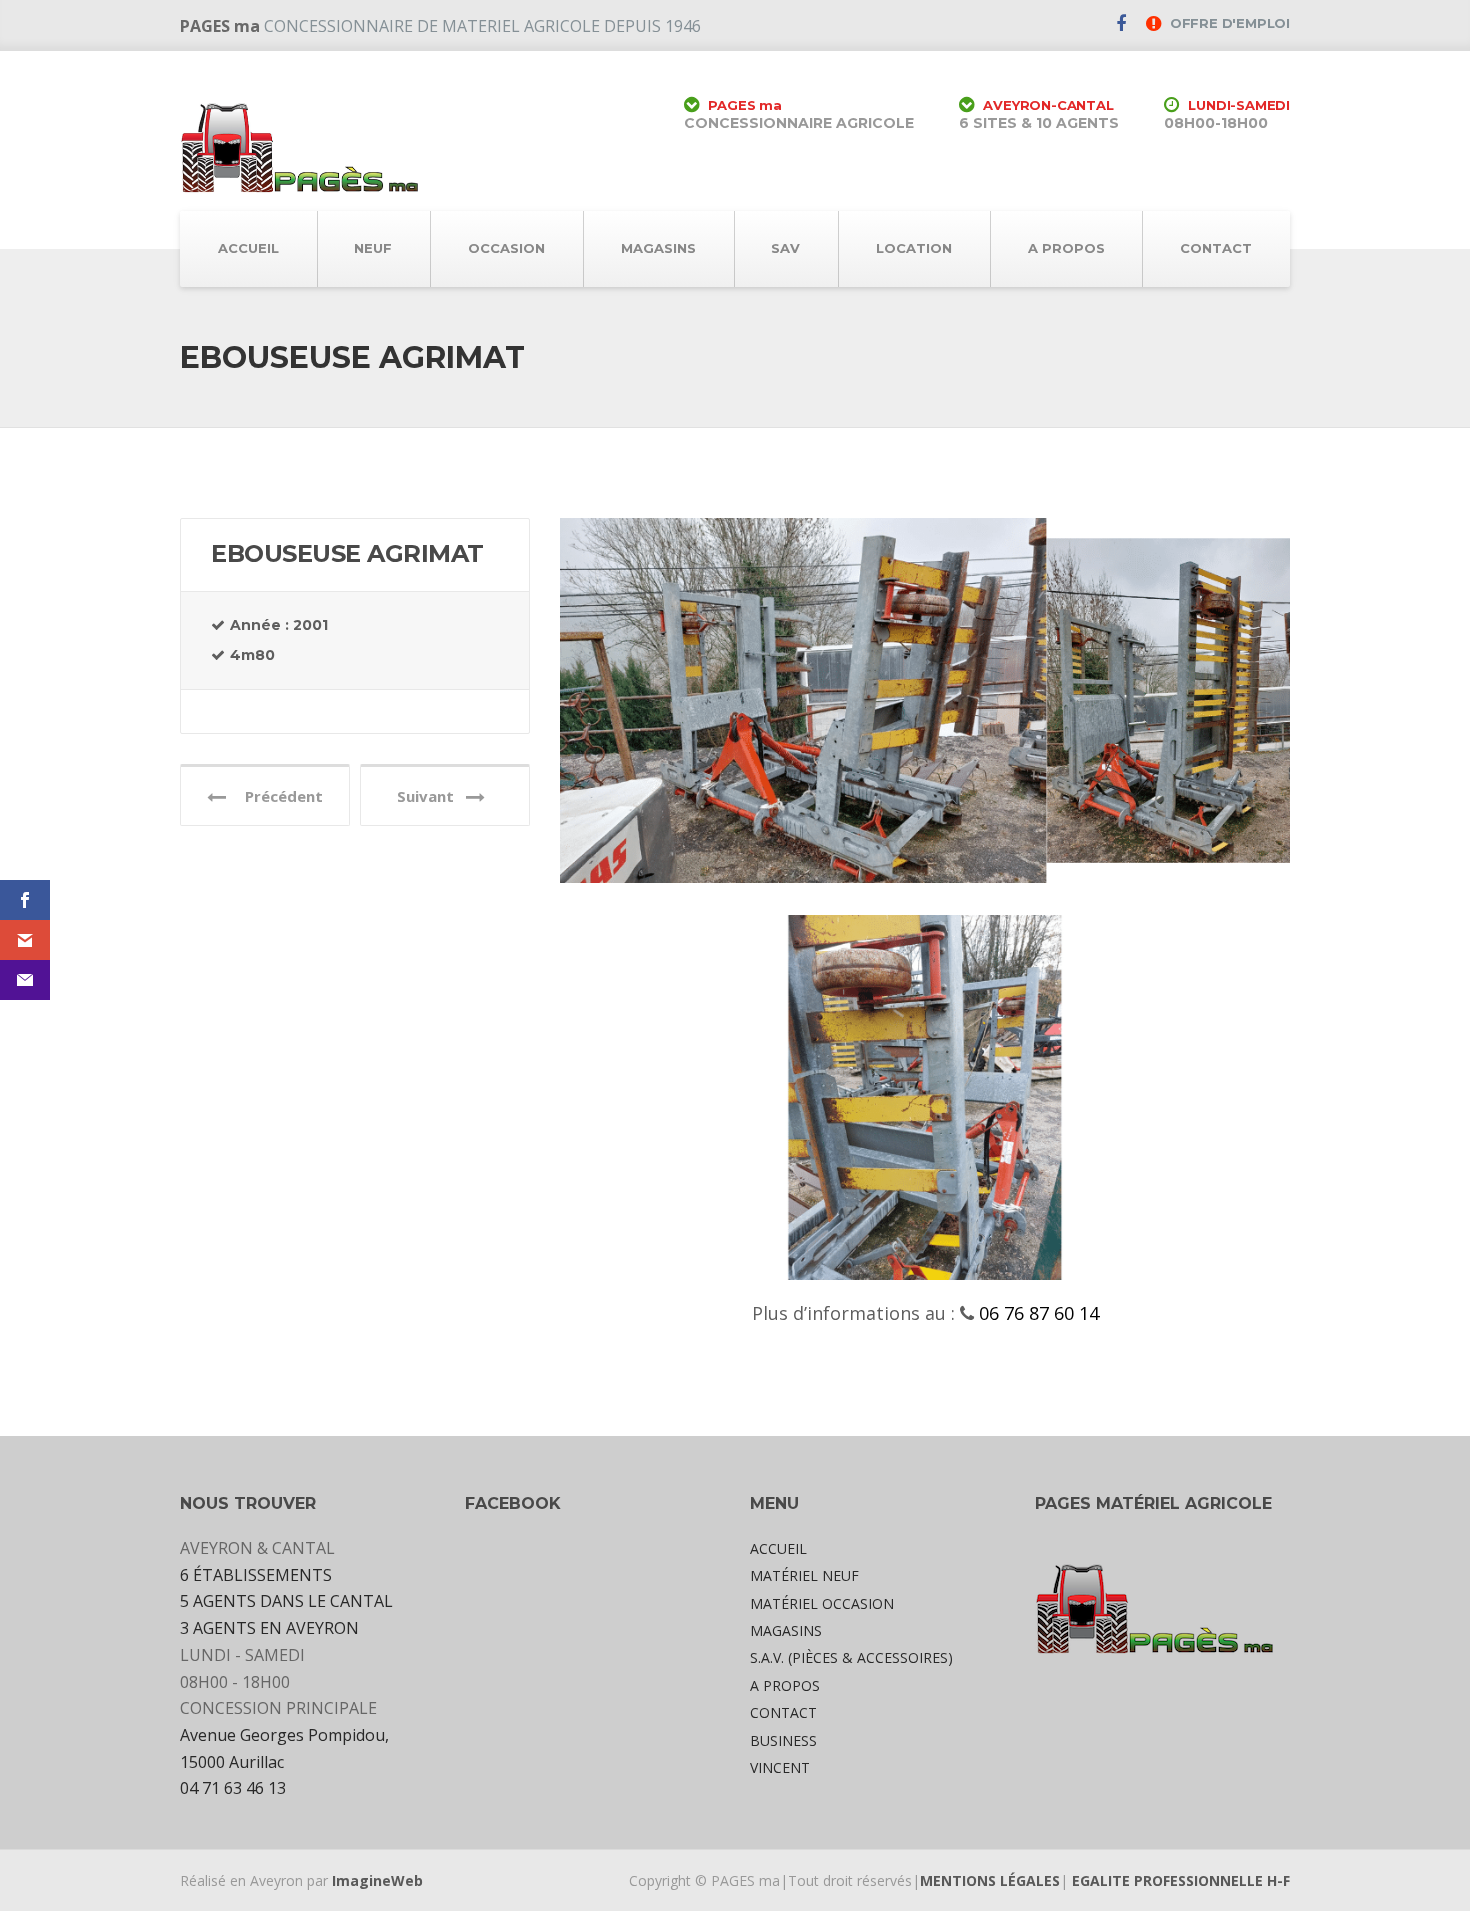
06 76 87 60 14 (1036, 1313)
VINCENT (780, 1767)
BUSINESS (783, 1740)
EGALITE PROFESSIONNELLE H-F (1181, 1880)
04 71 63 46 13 (233, 1788)
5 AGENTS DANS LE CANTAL (286, 1601)
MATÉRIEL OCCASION (822, 1603)
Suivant (431, 796)
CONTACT (1216, 248)
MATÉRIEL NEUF (804, 1575)
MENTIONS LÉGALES (990, 1880)
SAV (785, 248)
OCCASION (506, 248)
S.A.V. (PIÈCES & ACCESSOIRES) (851, 1657)
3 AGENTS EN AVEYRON (269, 1628)
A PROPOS (1066, 248)
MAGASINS (658, 248)
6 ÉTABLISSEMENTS (256, 1575)
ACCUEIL (248, 248)
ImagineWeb (377, 1880)
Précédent (278, 796)
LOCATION (914, 248)
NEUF (373, 248)
